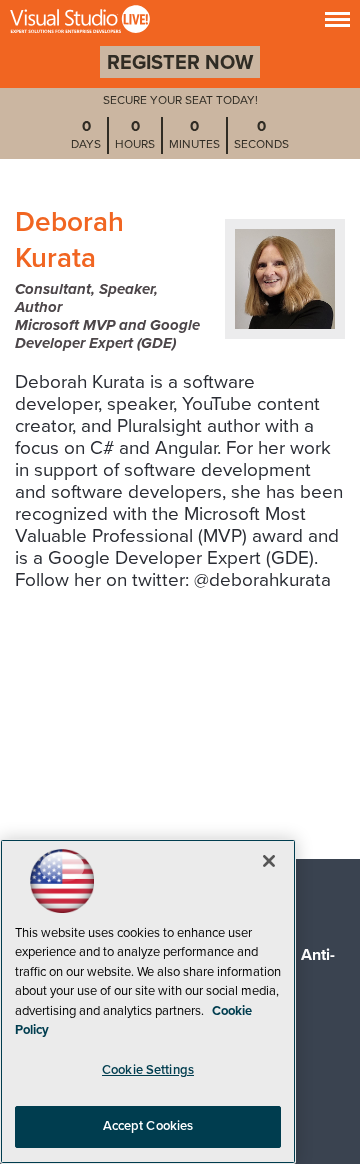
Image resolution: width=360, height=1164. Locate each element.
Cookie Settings (148, 1070)
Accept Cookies (148, 1126)
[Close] (269, 861)
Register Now (180, 63)
